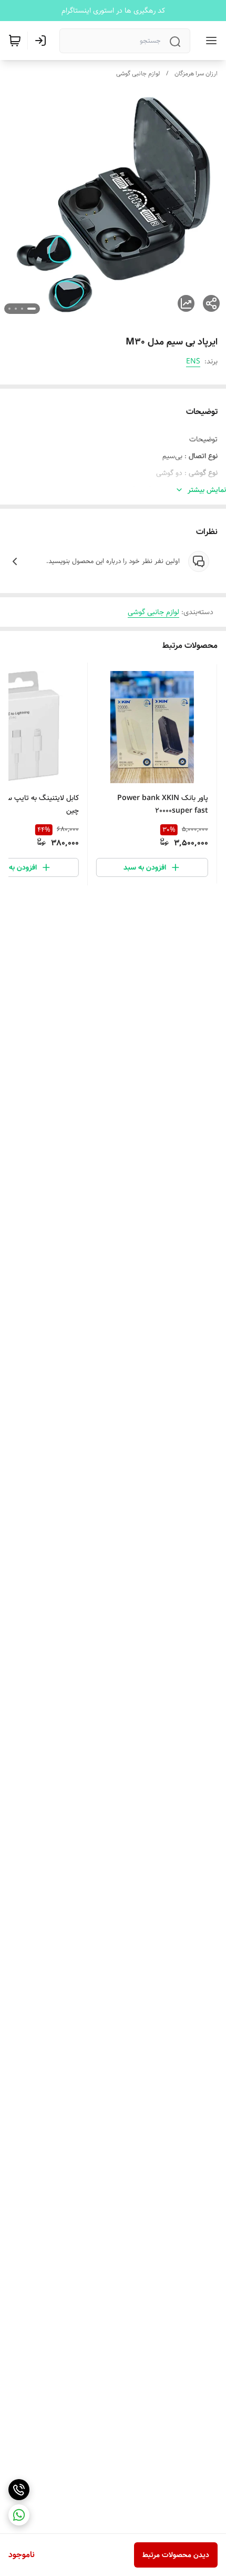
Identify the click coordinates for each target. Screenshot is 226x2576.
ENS (193, 361)
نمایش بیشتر (207, 490)
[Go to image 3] (16, 309)
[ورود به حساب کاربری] (43, 41)
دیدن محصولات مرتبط (176, 2555)
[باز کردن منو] (209, 41)
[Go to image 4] (9, 309)
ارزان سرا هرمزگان (196, 73)
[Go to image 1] (32, 309)
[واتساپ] (19, 2515)
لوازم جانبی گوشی (138, 73)
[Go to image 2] (22, 309)
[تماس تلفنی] (19, 2490)
